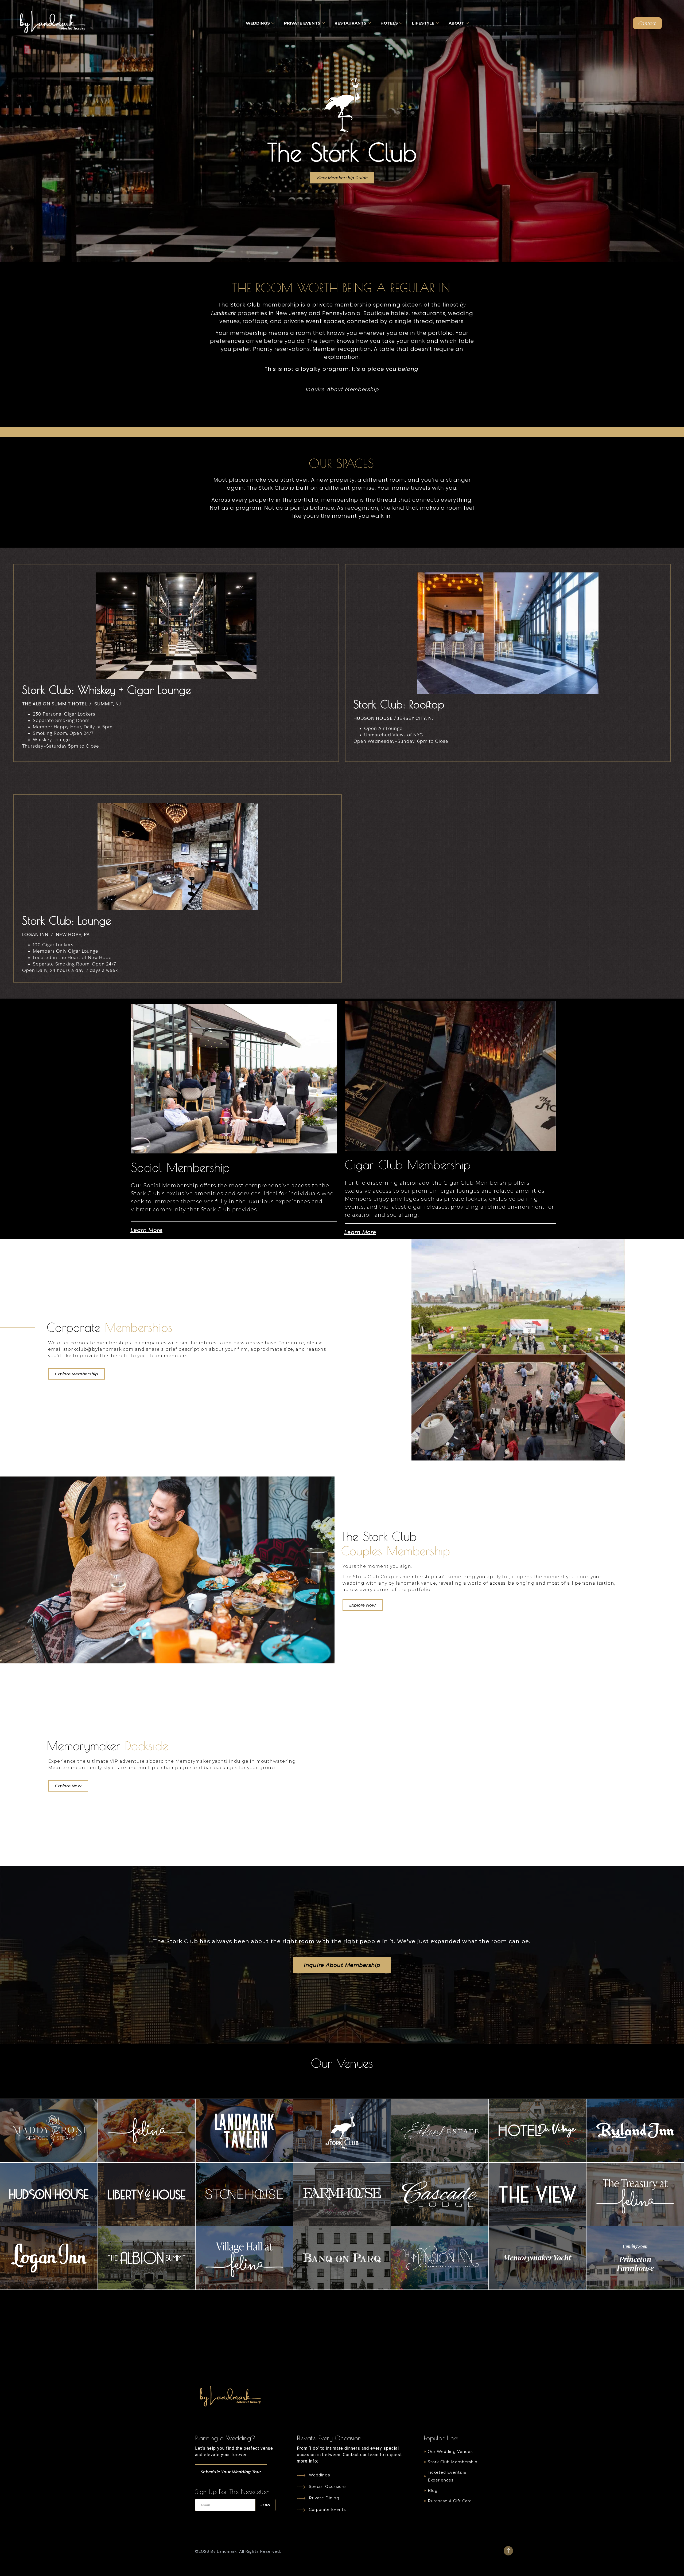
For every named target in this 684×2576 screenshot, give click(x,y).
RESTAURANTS (350, 23)
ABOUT (456, 23)
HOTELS (389, 23)
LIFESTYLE (423, 23)
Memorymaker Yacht (537, 2257)
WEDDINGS (258, 23)
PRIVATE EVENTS (302, 23)
